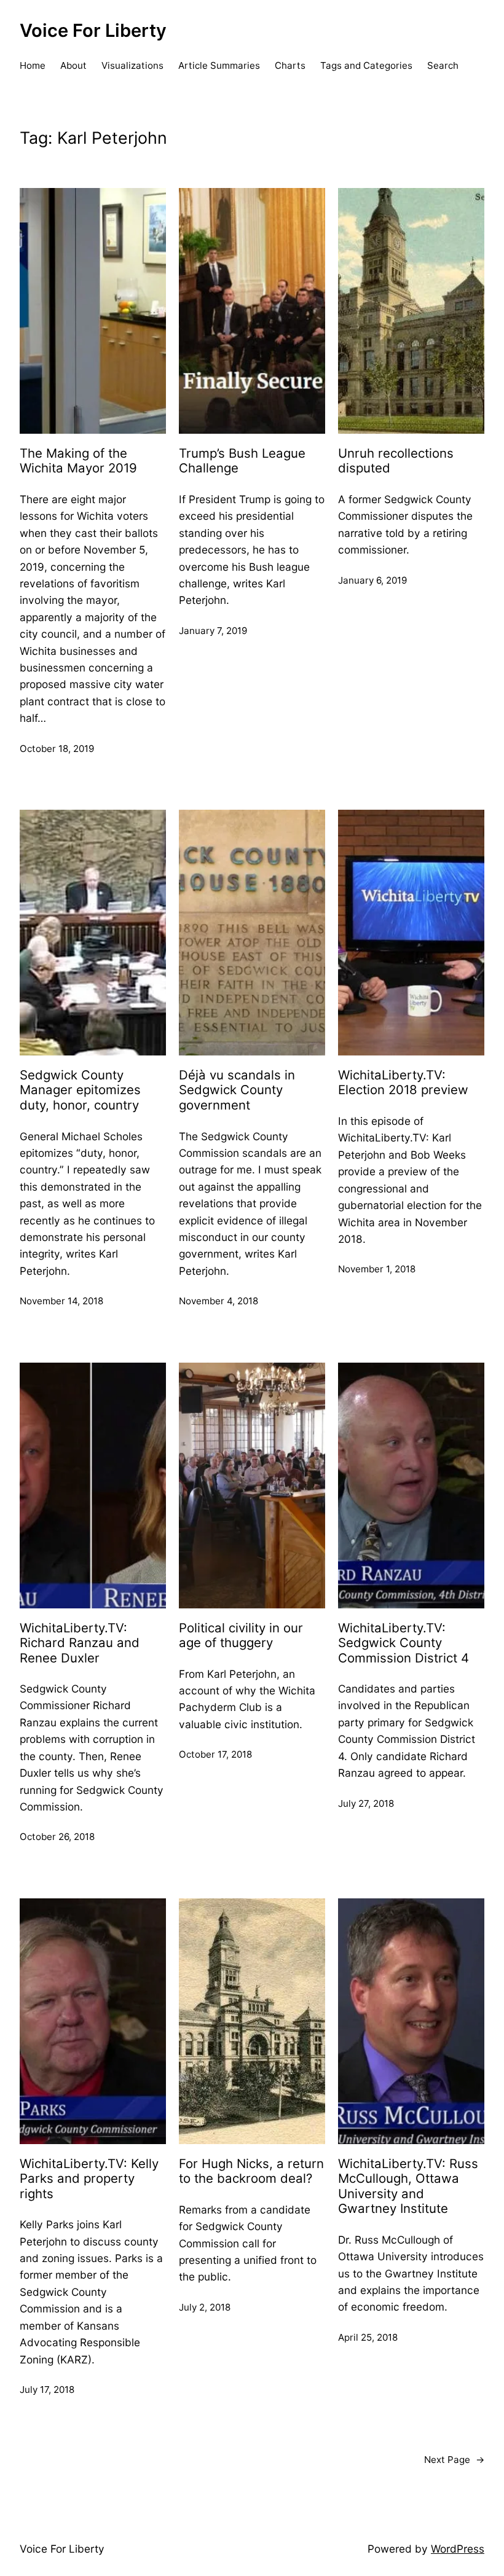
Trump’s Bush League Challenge (242, 461)
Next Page (454, 2460)
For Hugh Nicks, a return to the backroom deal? (251, 2171)
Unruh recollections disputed (396, 461)
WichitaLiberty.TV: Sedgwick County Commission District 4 (404, 1643)
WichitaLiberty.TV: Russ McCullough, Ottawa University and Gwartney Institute (408, 2186)
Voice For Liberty (93, 30)
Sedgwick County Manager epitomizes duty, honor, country (80, 1090)
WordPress (458, 2549)
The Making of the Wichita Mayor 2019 (78, 461)
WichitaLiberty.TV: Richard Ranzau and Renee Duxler (80, 1643)
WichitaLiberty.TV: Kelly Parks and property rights (89, 2179)
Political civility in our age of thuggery (241, 1636)
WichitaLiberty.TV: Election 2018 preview (403, 1083)
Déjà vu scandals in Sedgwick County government (237, 1090)
